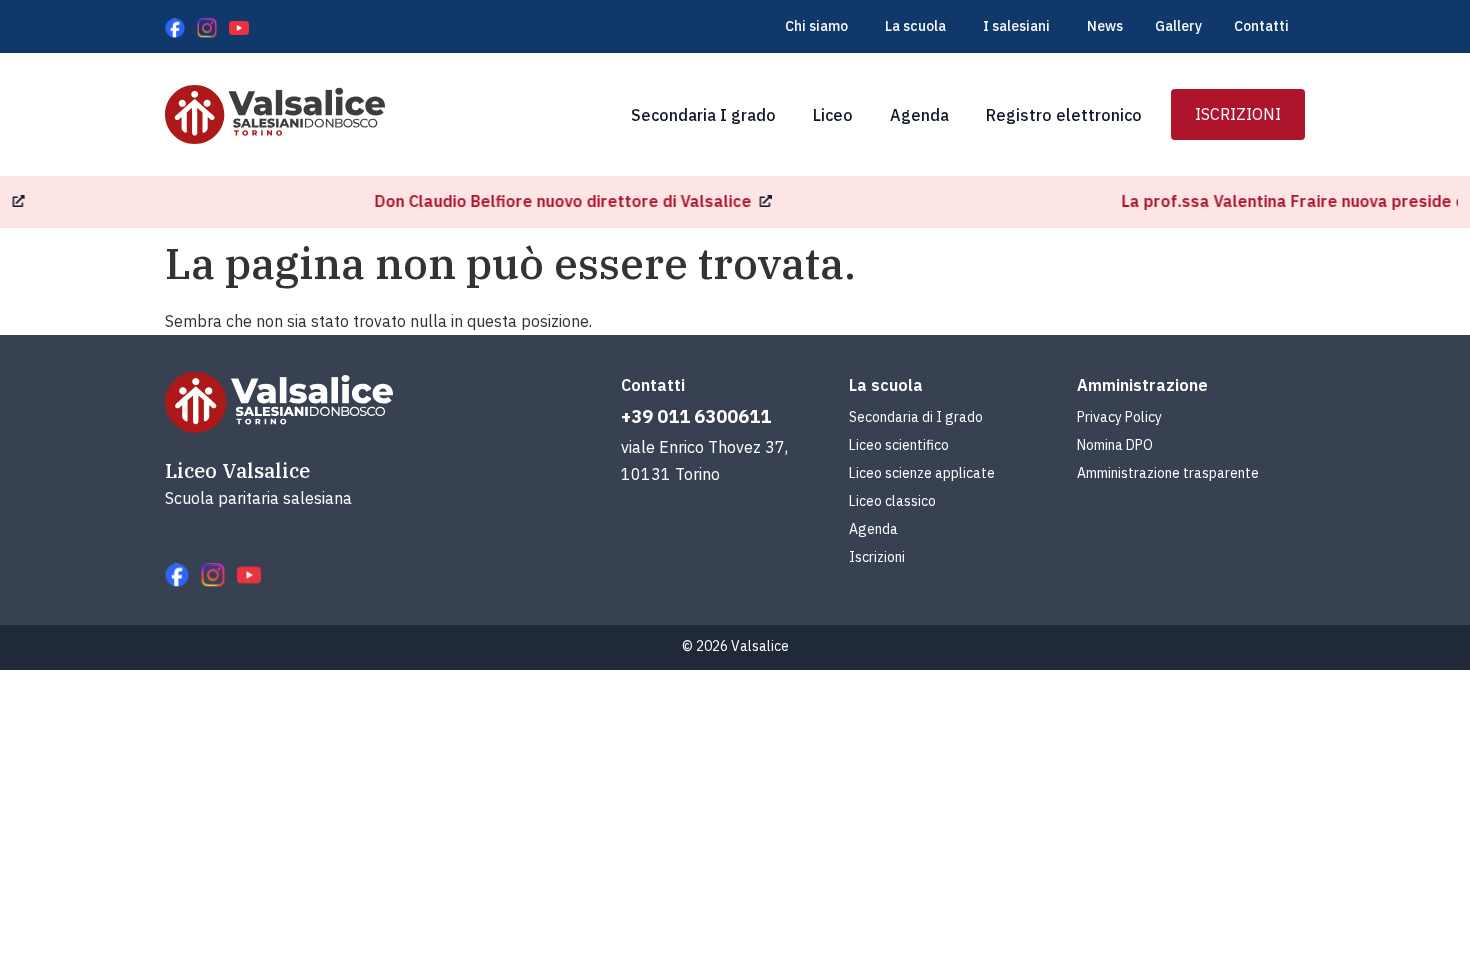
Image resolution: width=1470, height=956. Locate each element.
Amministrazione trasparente (1168, 473)
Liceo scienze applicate (922, 473)
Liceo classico (892, 501)
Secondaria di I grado (916, 417)
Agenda (873, 529)
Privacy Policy (1119, 417)
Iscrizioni (877, 557)
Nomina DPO (1115, 445)
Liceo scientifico (899, 445)
